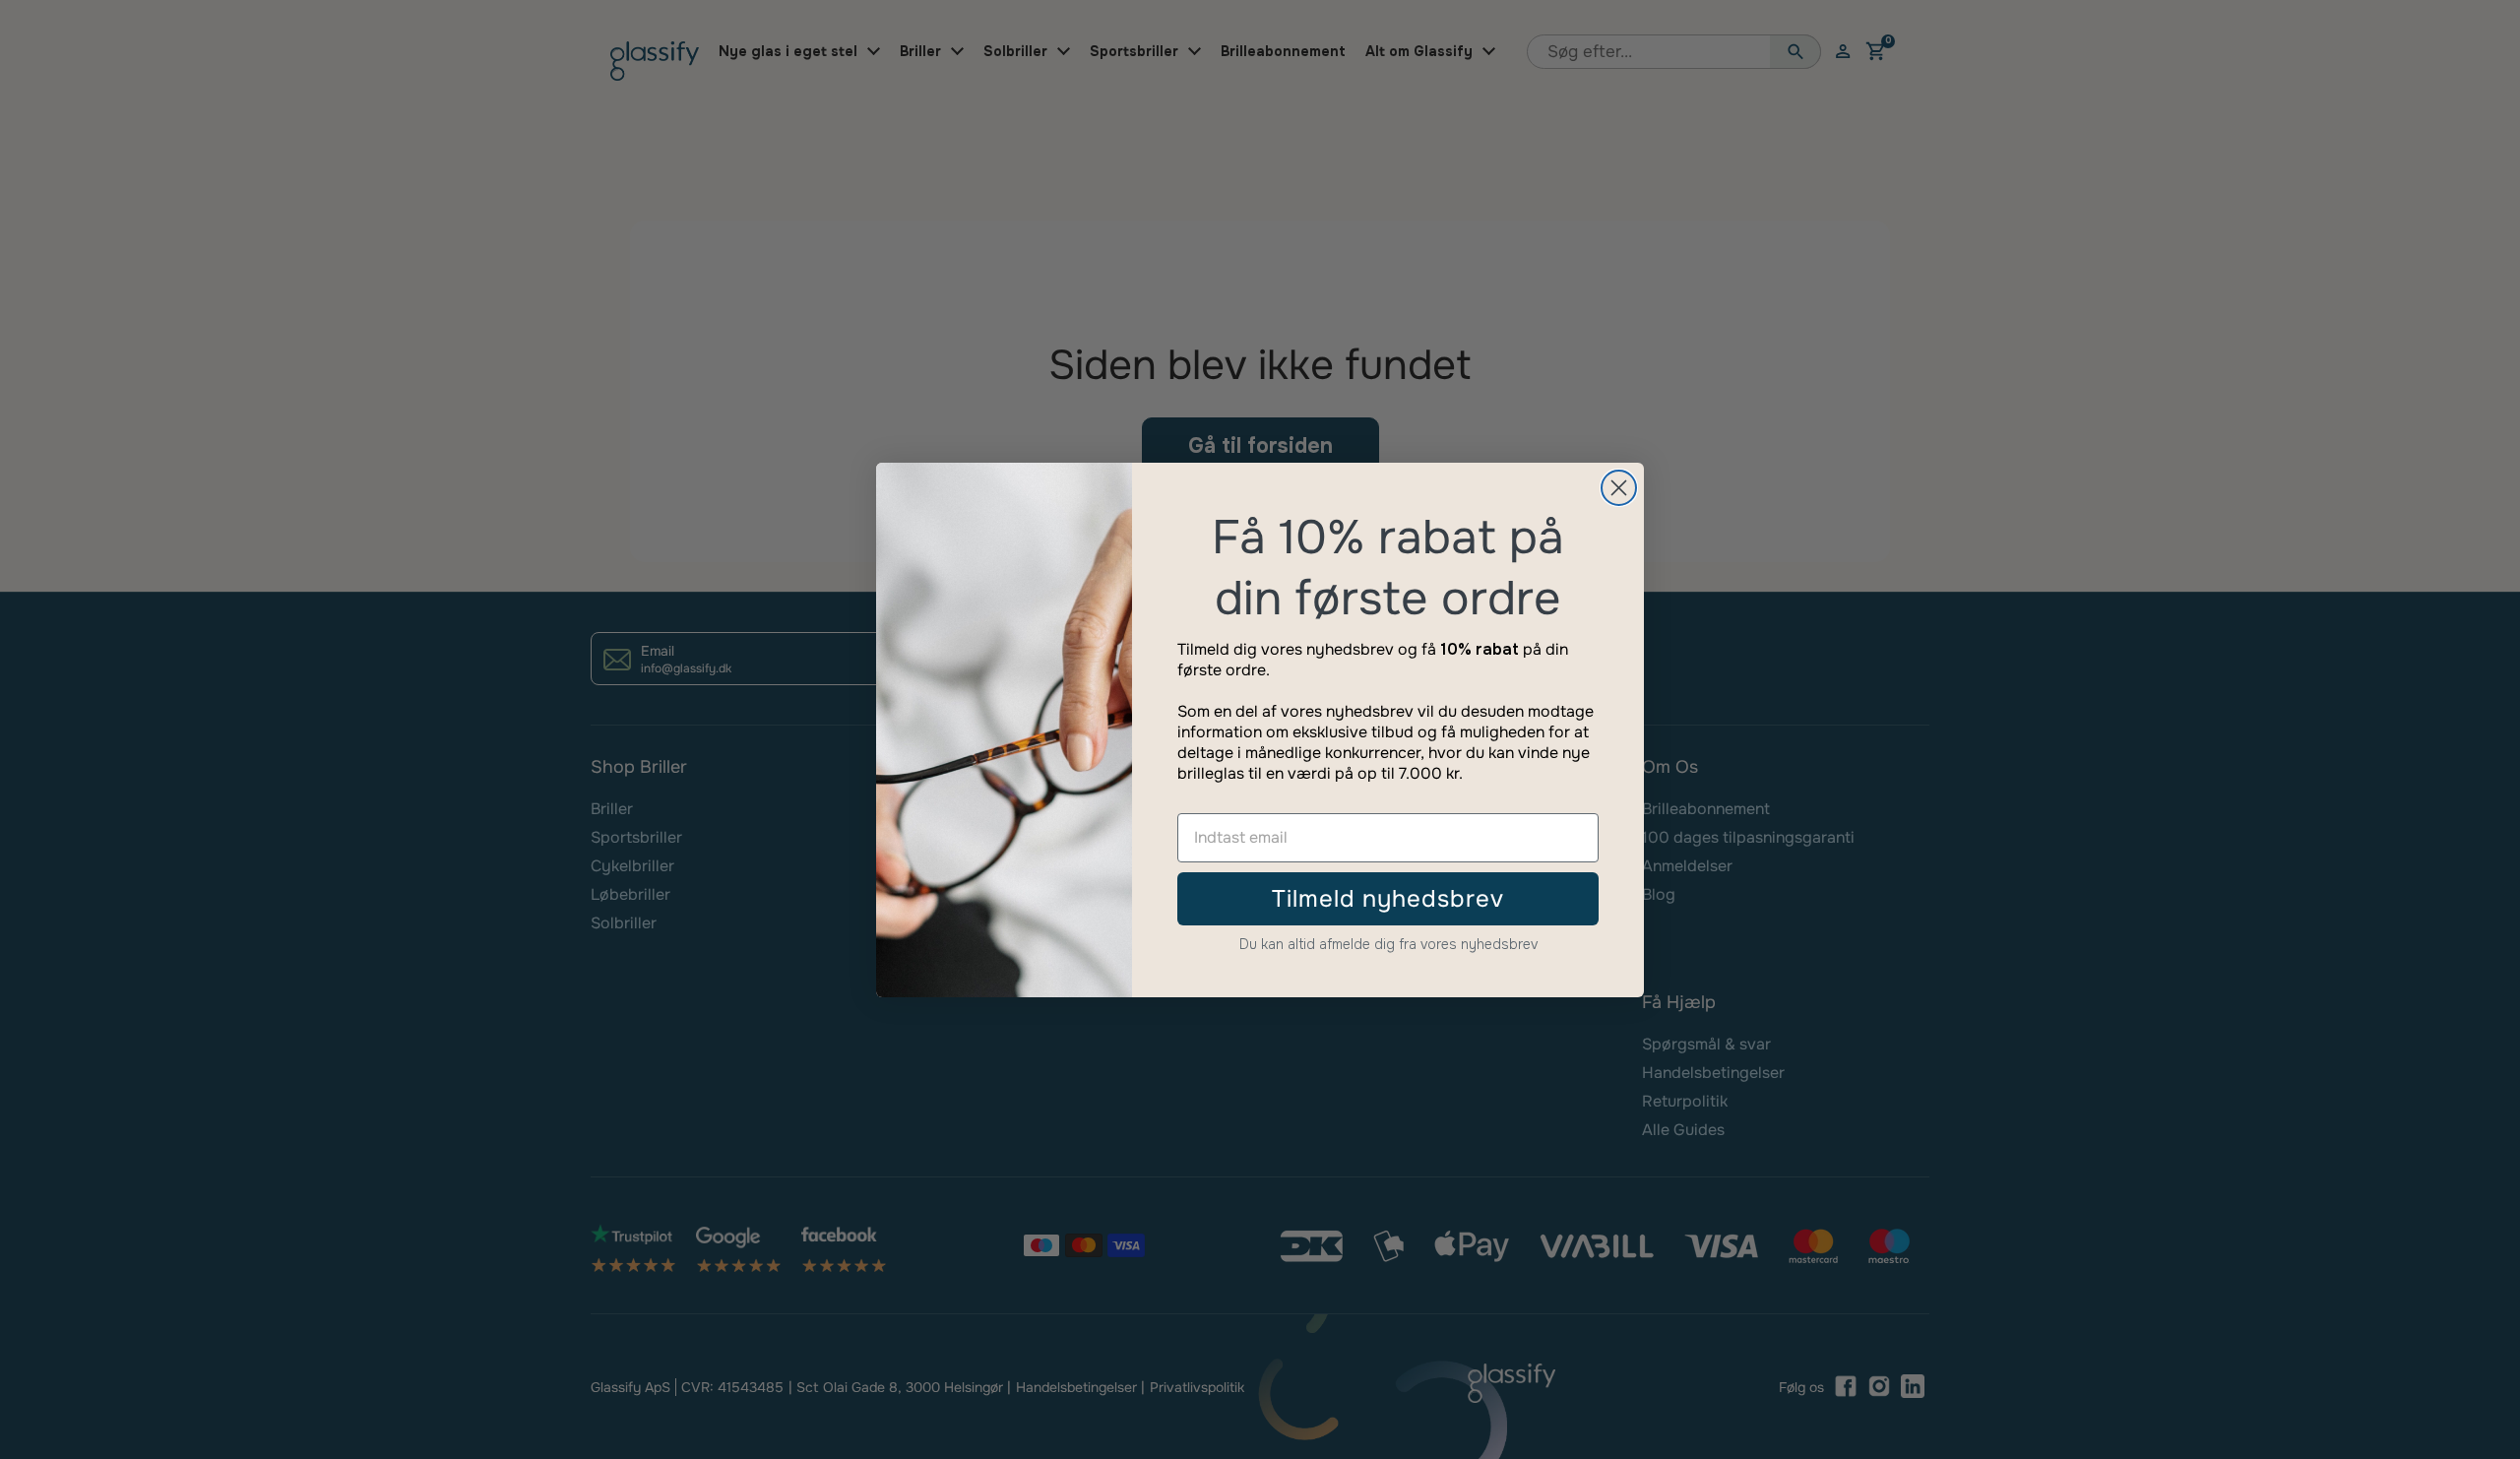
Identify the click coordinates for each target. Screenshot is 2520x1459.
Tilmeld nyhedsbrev (1388, 899)
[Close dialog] (1619, 488)
